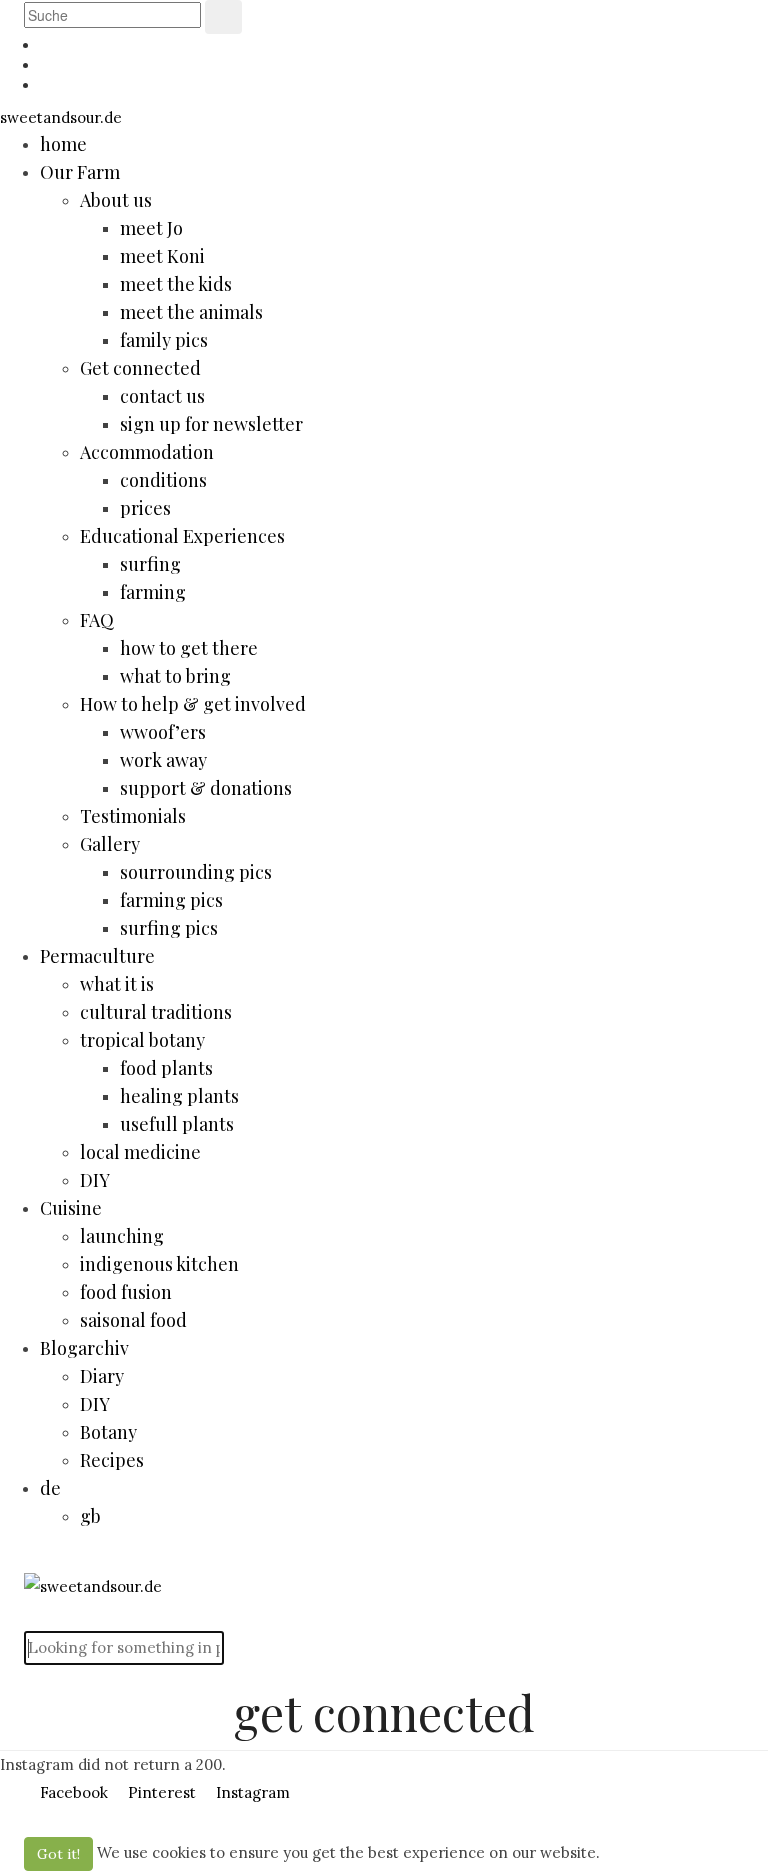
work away (163, 760)
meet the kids (176, 284)
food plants (166, 1068)
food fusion (126, 1292)
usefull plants (177, 1124)
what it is (117, 984)
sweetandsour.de (61, 117)
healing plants (179, 1096)
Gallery (110, 844)
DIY (95, 1180)
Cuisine (71, 1208)
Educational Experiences (182, 536)
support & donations (206, 788)
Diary (102, 1376)
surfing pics (169, 928)
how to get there (189, 648)
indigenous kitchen (159, 1264)
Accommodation (147, 452)
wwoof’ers (163, 732)
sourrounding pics (196, 872)
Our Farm (80, 172)
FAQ (97, 620)
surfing (150, 564)
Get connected (140, 368)
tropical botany (142, 1040)
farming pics (171, 900)
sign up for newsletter (211, 424)
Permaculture (97, 956)
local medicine (140, 1152)
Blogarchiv (84, 1348)
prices (145, 508)
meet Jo (151, 228)
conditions (163, 480)
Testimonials (133, 816)
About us (116, 200)
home (63, 144)
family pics (164, 340)
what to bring (175, 676)
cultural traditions (156, 1012)
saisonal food (133, 1320)
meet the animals (191, 312)
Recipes (112, 1460)
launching (122, 1236)
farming (153, 592)
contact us (162, 396)
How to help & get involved (193, 704)
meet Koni (162, 256)
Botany (108, 1432)
